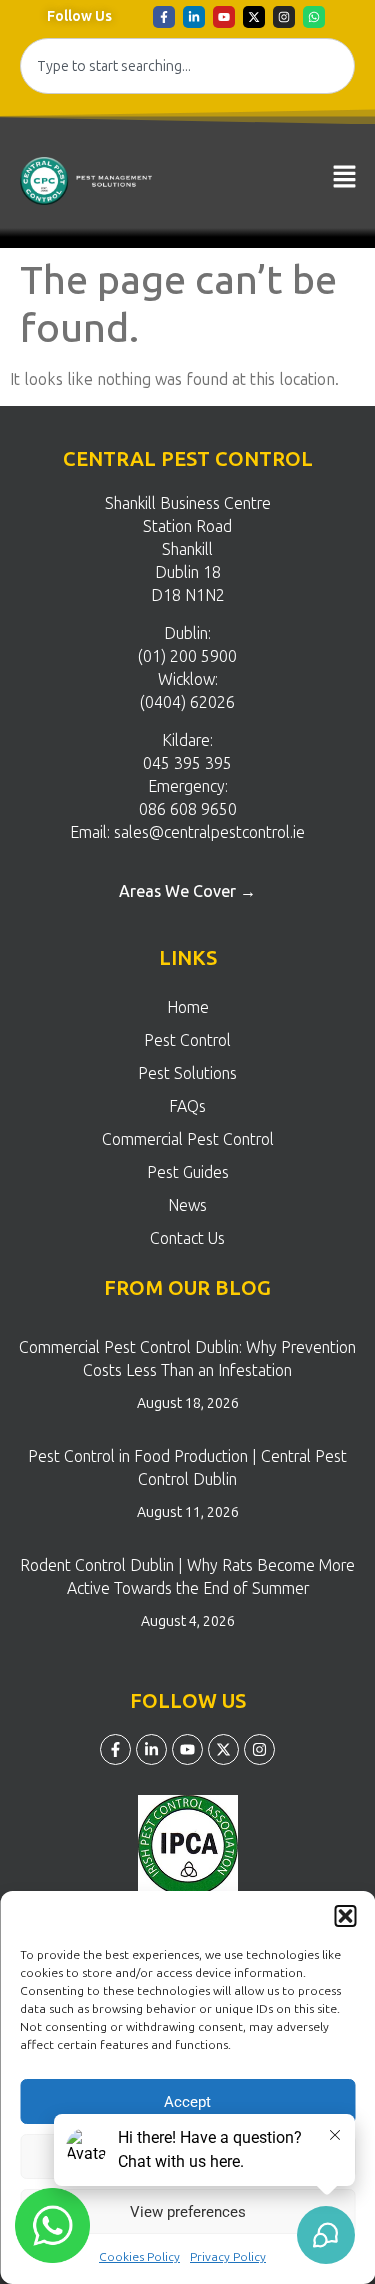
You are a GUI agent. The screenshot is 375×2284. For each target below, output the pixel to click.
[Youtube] (224, 17)
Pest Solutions (187, 1073)
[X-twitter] (254, 17)
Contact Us (187, 1238)
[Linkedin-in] (194, 17)
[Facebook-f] (164, 17)
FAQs (187, 1106)
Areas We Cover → (187, 891)
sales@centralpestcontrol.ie (209, 832)
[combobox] (187, 66)
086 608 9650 (188, 809)
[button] (345, 1916)
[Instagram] (284, 17)
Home (188, 1007)
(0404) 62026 (187, 702)
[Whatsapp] (314, 17)
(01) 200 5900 (187, 656)
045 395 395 (187, 763)
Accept (187, 2102)
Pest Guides (188, 1172)
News (187, 1205)
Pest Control (187, 1040)
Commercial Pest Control (188, 1139)
